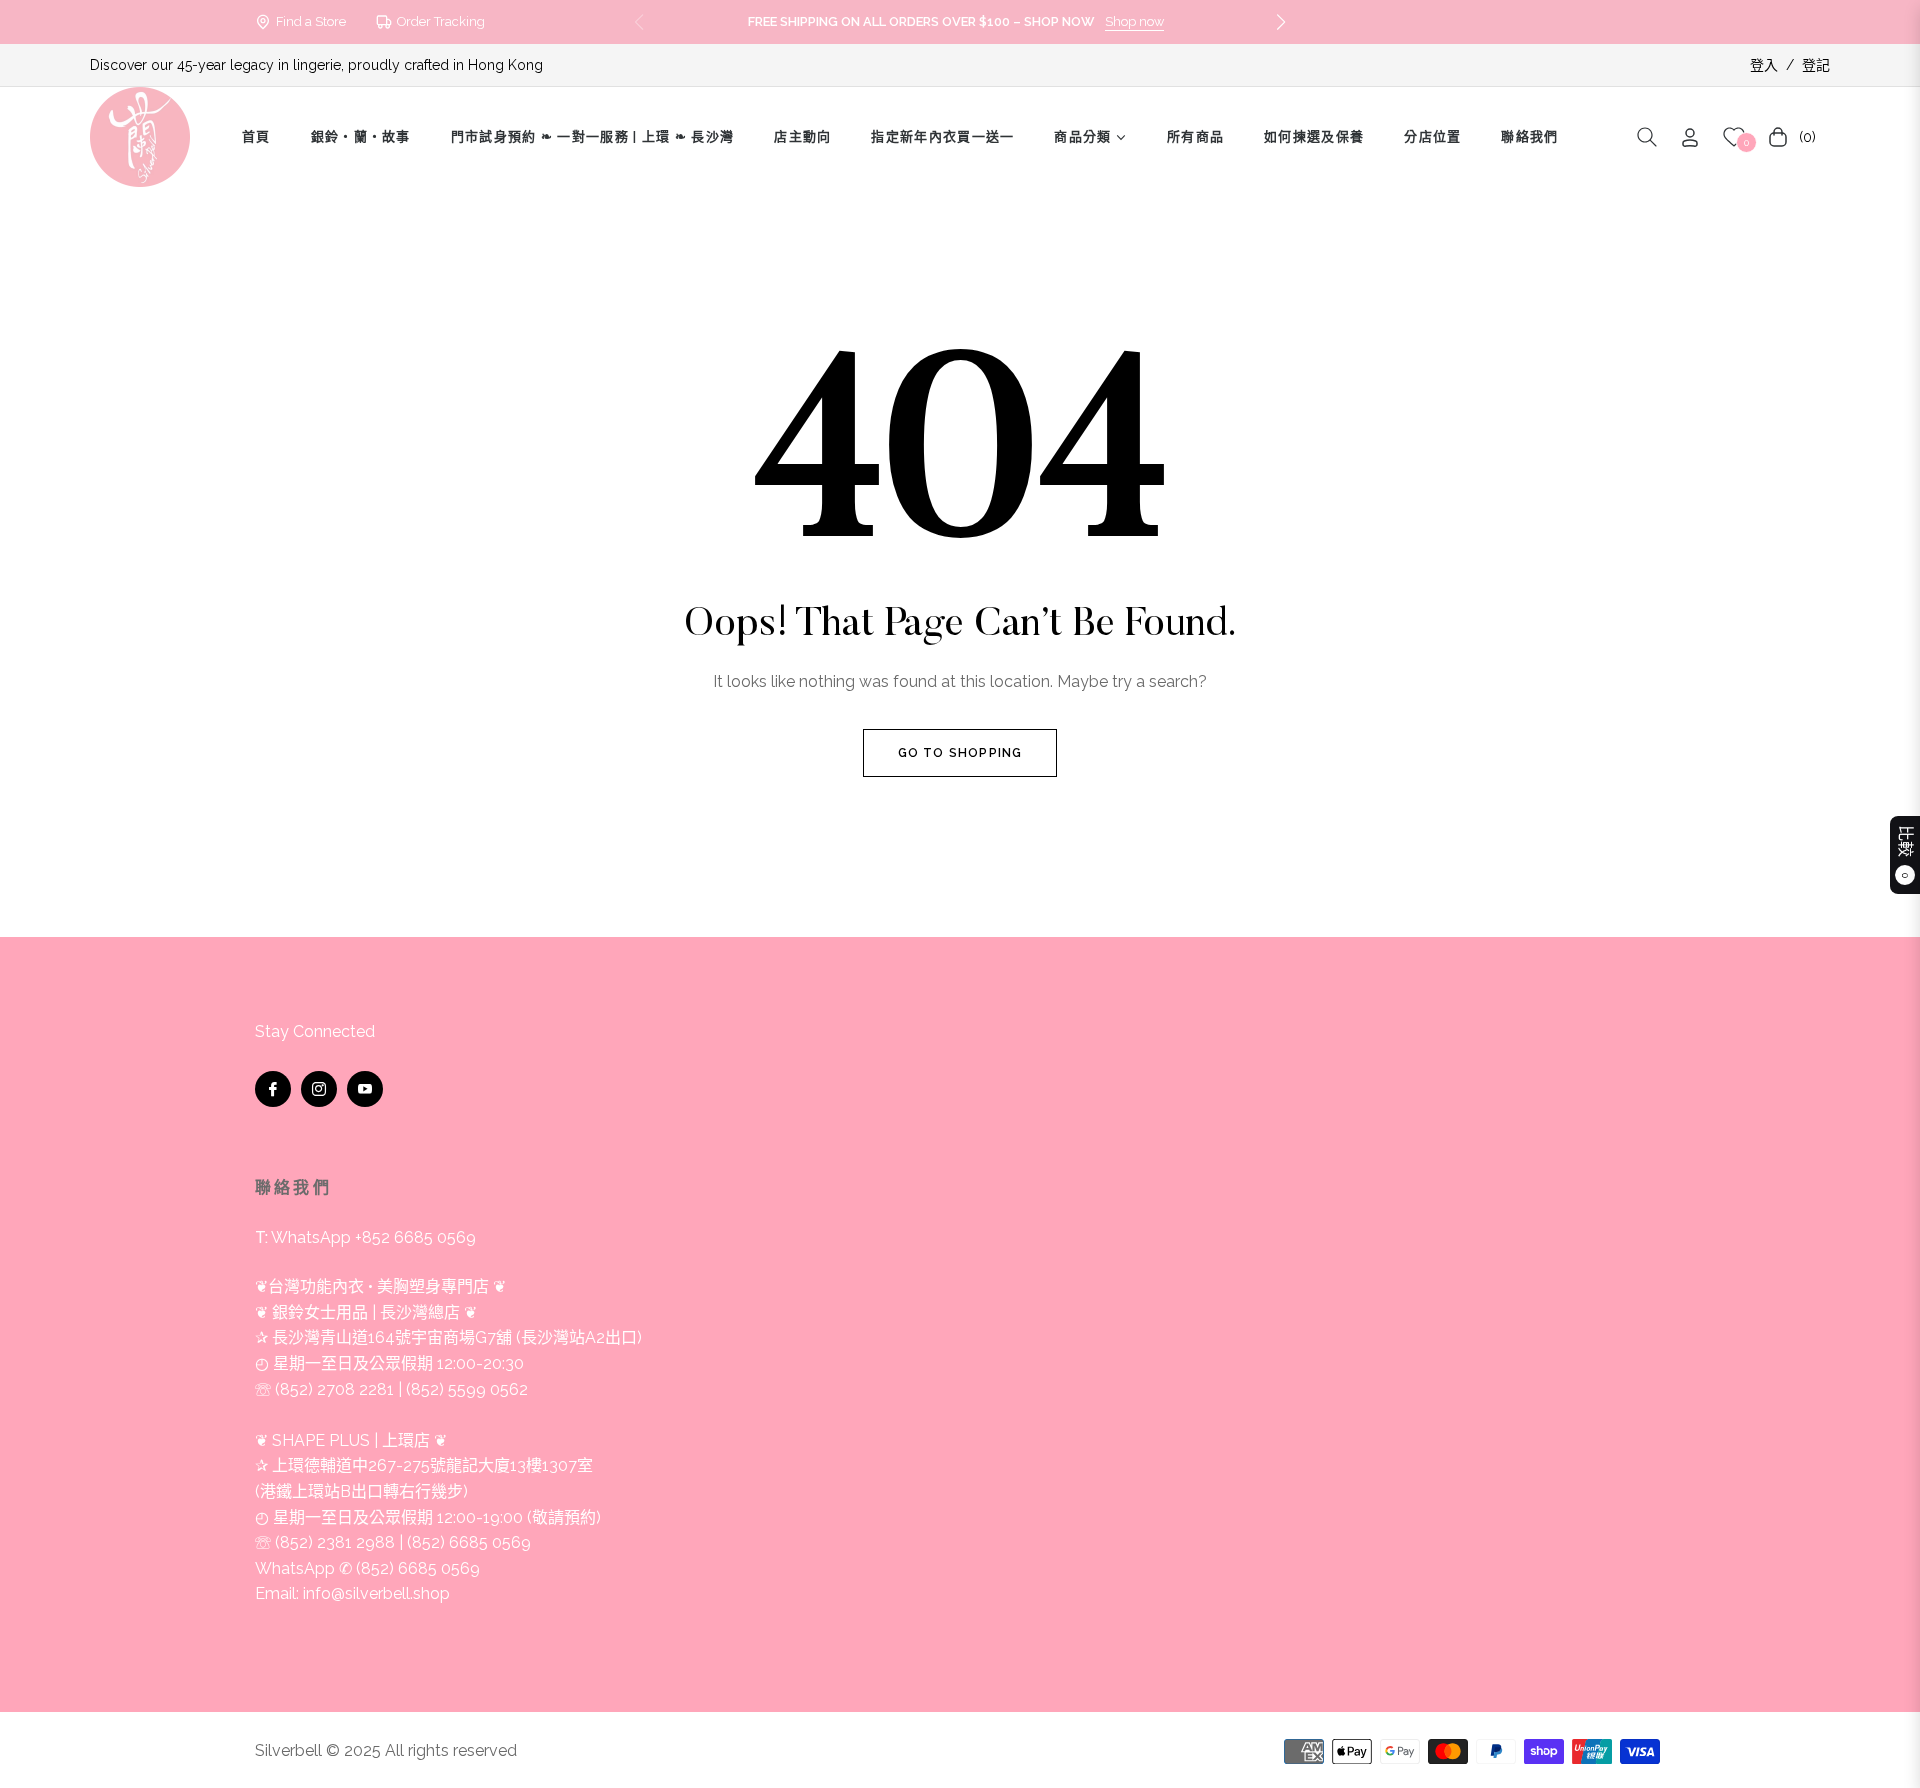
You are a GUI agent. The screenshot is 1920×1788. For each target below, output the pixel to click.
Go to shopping (960, 753)
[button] (1281, 22)
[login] (1690, 137)
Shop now (1134, 21)
